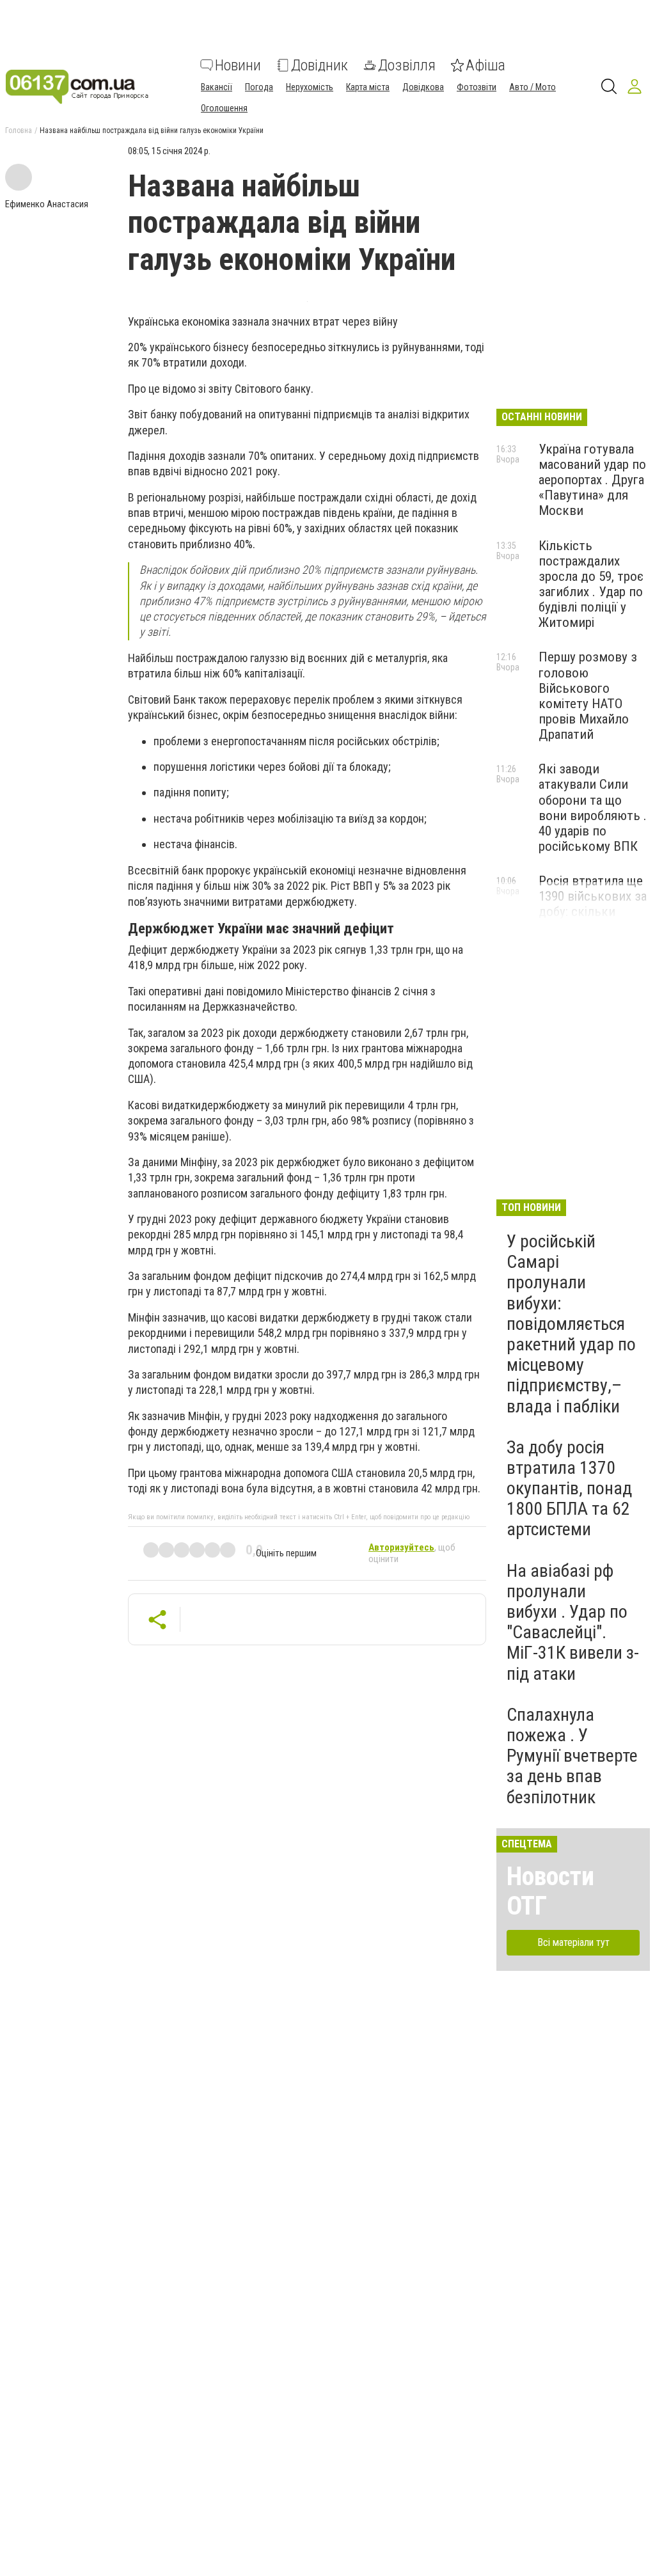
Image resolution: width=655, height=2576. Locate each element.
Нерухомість (310, 87)
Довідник (320, 65)
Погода (259, 87)
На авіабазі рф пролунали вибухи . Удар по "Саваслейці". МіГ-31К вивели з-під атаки (573, 1622)
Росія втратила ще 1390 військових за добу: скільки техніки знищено (593, 904)
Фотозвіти (477, 87)
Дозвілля (407, 65)
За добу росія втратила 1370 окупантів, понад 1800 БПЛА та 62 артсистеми (569, 1489)
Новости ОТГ (550, 1891)
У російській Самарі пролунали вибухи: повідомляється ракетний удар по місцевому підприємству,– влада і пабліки (571, 1324)
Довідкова (423, 87)
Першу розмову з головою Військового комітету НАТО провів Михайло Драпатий (588, 696)
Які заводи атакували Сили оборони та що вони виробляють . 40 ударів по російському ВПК (593, 808)
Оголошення (224, 108)
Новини (238, 65)
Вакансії (217, 87)
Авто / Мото (533, 87)
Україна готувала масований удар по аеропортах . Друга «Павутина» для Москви (592, 480)
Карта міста (368, 87)
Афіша (485, 65)
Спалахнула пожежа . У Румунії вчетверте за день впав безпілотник (572, 1756)
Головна (19, 130)
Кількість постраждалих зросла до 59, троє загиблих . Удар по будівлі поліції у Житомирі (591, 584)
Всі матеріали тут (573, 1942)
